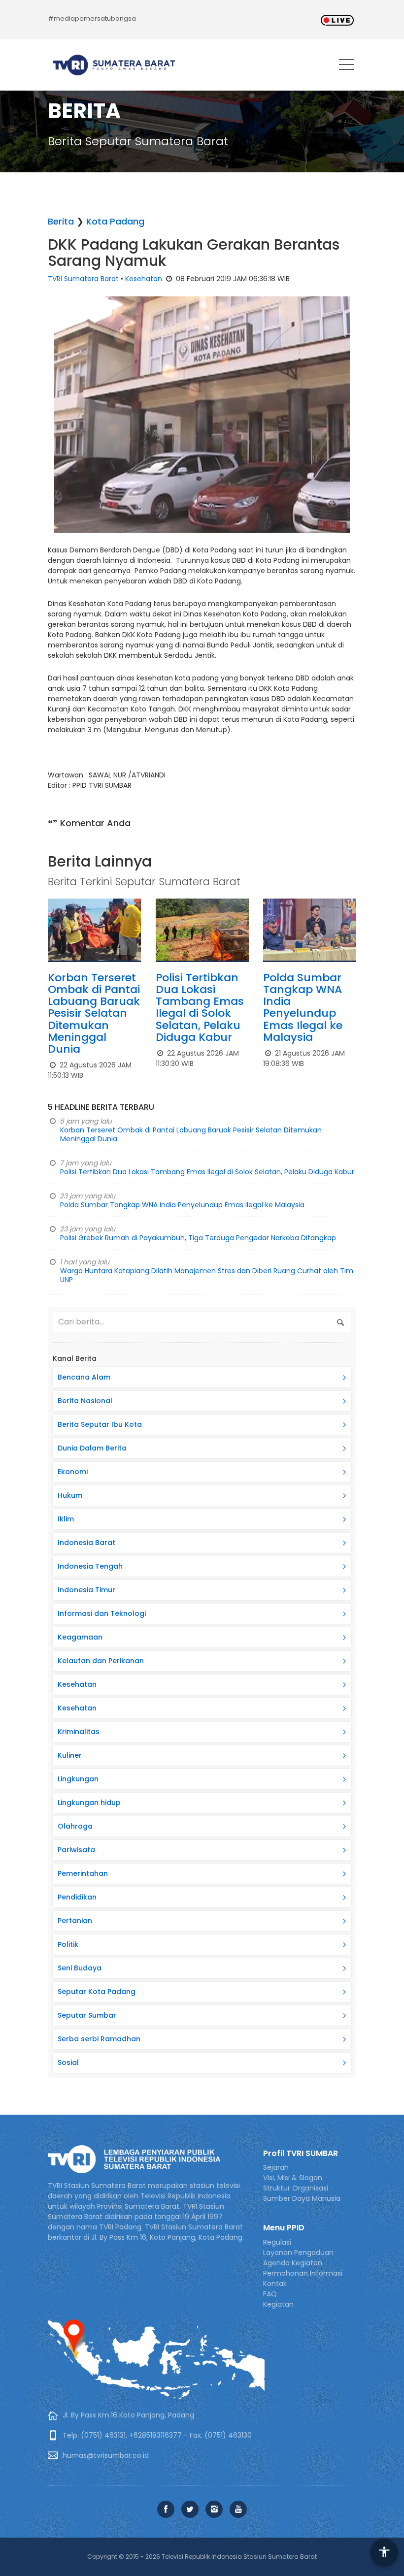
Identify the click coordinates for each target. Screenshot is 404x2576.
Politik (68, 1944)
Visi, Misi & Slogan (293, 2178)
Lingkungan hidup (89, 1803)
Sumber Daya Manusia (302, 2198)
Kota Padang (115, 221)
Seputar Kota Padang (97, 1992)
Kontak (275, 2284)
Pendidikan (77, 1897)
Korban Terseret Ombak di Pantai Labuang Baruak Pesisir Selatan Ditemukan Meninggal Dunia (94, 1013)
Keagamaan (80, 1637)
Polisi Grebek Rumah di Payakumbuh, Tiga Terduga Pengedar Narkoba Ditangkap (198, 1238)
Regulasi (277, 2242)
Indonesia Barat (86, 1543)
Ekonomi (73, 1472)
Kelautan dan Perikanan (101, 1661)
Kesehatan (144, 279)
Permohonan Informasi (303, 2273)
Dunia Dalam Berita (92, 1448)
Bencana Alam (84, 1377)
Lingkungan (78, 1779)
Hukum (70, 1495)
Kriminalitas (79, 1732)
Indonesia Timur (86, 1590)
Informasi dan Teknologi (102, 1613)
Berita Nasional (85, 1401)
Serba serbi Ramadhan (99, 2039)
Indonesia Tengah (90, 1566)
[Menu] (346, 66)
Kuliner (70, 1755)
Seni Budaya (80, 1968)
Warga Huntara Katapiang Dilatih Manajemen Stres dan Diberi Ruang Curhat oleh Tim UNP (207, 1275)
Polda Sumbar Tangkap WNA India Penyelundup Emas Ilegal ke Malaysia (303, 1007)
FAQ (270, 2294)
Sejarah (276, 2167)
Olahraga (75, 1826)
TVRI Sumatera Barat (83, 279)
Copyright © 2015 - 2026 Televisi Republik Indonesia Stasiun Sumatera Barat (202, 2557)
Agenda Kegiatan (293, 2263)
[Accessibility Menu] (384, 2552)
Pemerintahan (83, 1873)
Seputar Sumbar (87, 2015)
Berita (61, 221)
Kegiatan (278, 2304)
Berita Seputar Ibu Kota (100, 1424)
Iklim (66, 1519)
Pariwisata (76, 1850)
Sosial (68, 2062)
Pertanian (75, 1921)
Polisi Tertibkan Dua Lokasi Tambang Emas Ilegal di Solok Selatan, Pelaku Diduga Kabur (200, 1007)
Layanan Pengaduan (298, 2253)
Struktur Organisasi (296, 2188)
